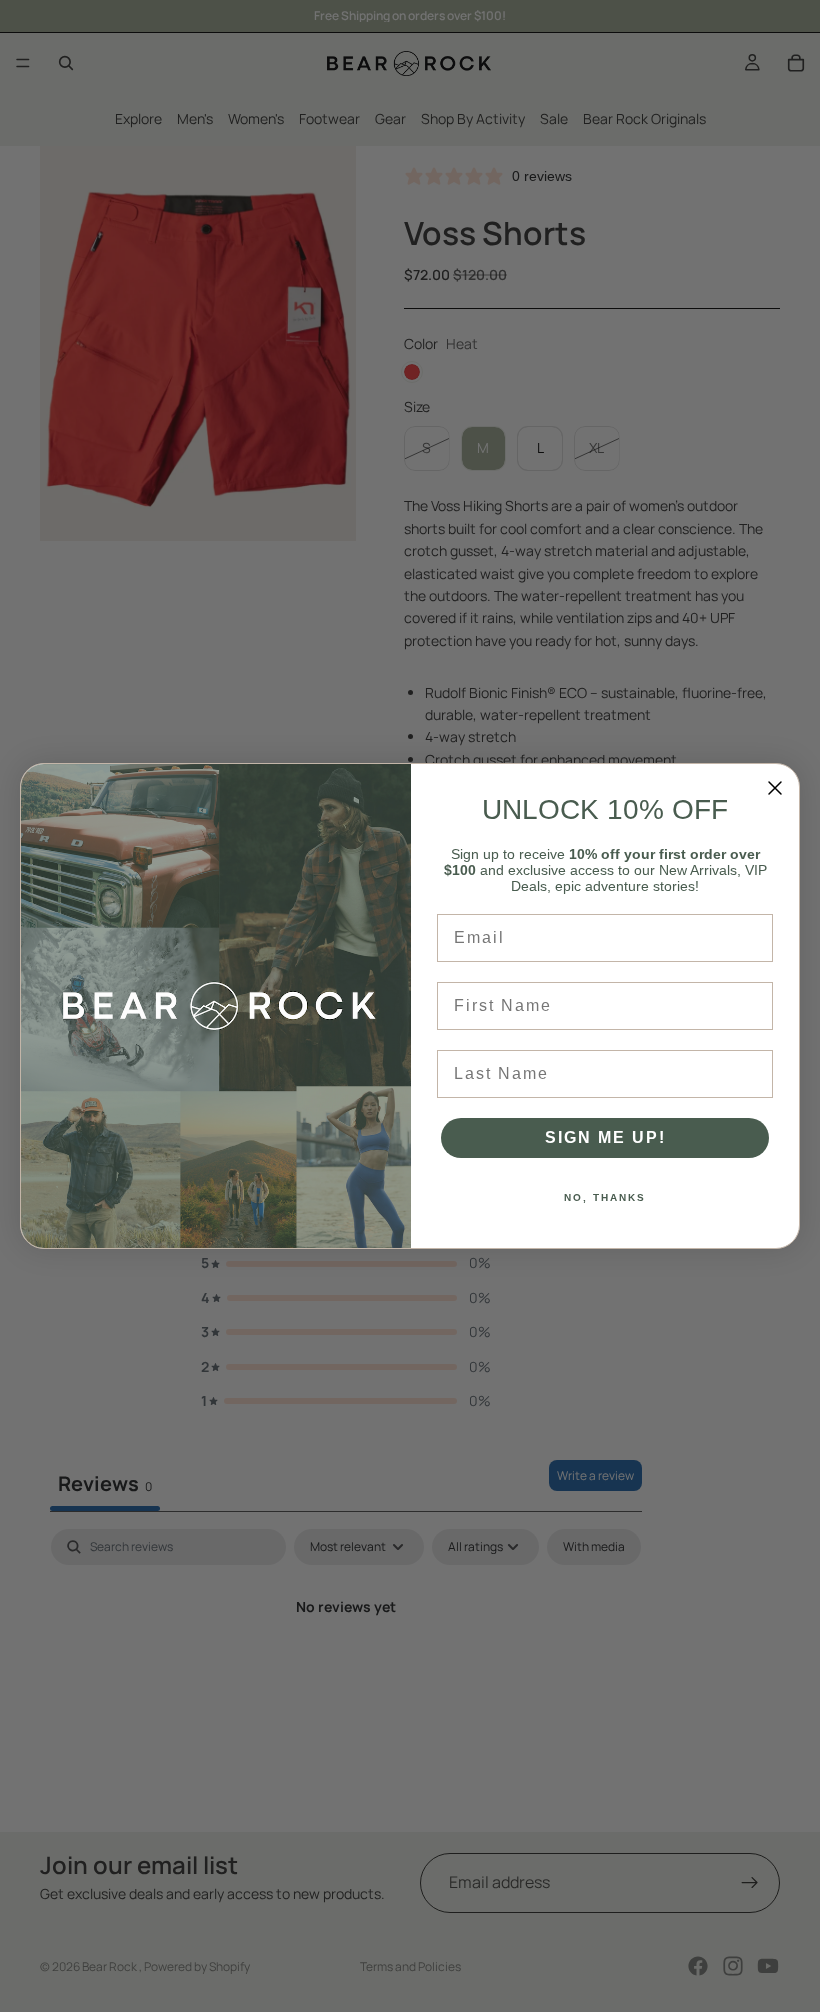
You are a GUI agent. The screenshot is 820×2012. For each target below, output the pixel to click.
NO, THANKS (605, 1197)
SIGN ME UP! (605, 1137)
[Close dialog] (775, 788)
